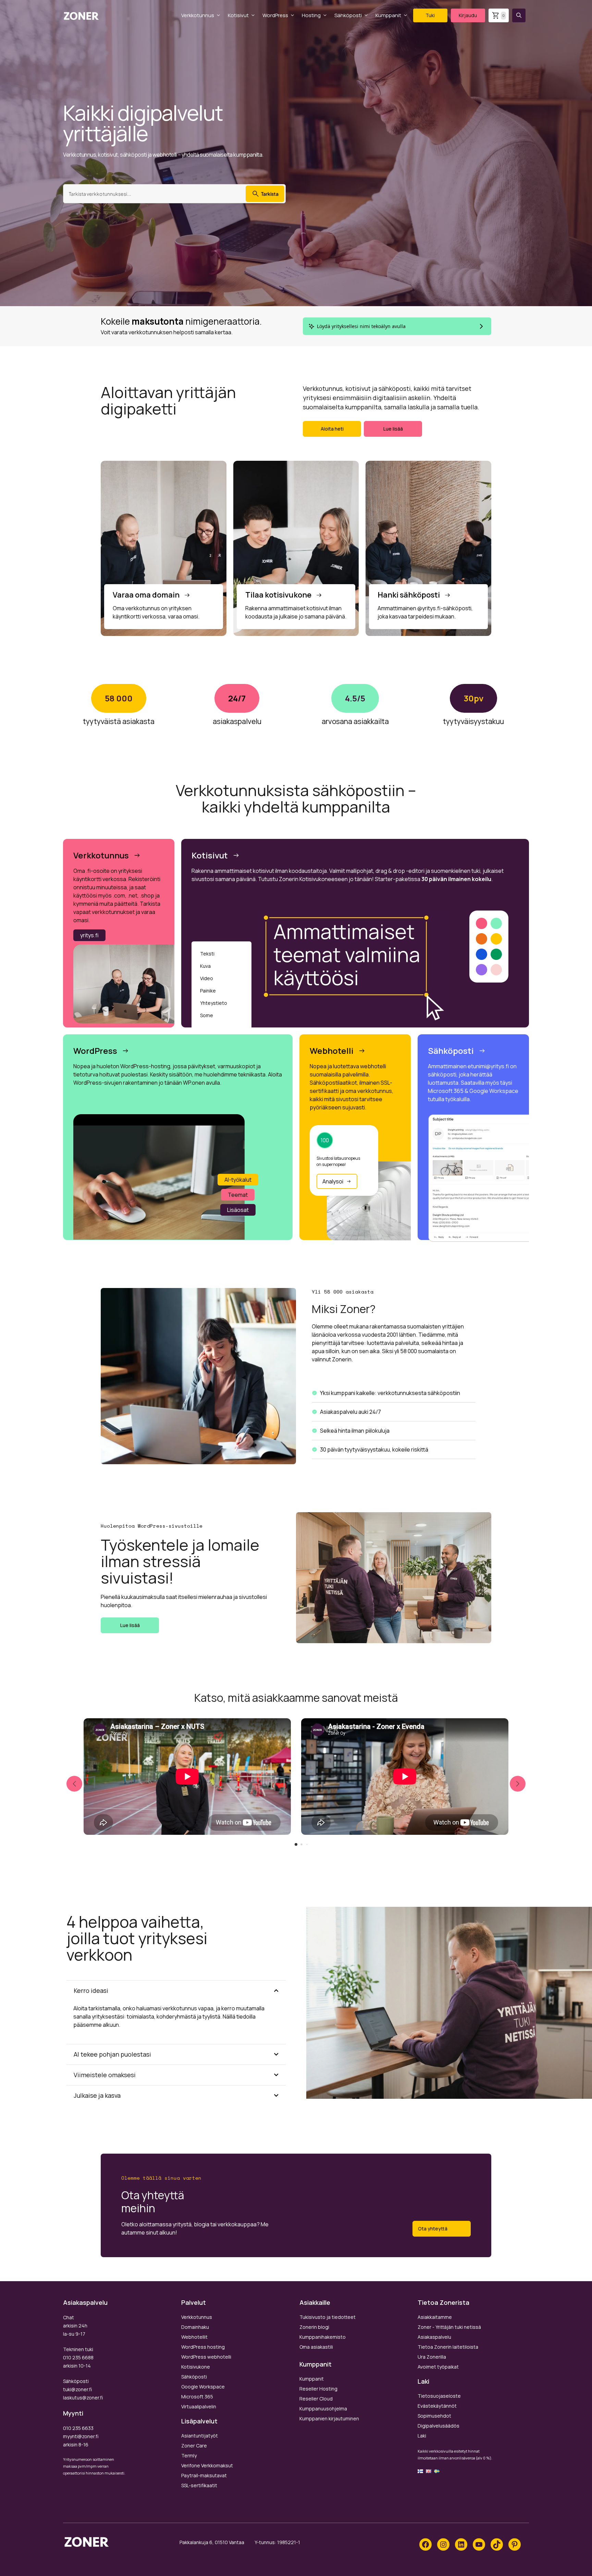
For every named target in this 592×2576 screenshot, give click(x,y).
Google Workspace (203, 2387)
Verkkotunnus (198, 15)
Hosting (311, 15)
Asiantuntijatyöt (200, 2436)
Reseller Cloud (316, 2399)
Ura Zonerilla (432, 2357)
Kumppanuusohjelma (323, 2409)
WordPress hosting (203, 2347)
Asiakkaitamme (435, 2317)
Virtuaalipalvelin (199, 2406)
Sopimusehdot (434, 2416)
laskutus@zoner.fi (83, 2398)
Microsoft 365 (197, 2397)
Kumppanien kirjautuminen (329, 2418)
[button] (519, 15)
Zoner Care (194, 2446)
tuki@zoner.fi (77, 2389)
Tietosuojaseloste (439, 2396)
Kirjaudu (468, 15)
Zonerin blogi (314, 2327)
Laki (422, 2436)
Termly (189, 2455)
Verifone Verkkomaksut (207, 2465)
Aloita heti (332, 429)
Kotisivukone (196, 2367)
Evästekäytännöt (437, 2406)
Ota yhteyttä (433, 2229)
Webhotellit (194, 2337)
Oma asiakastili (316, 2347)
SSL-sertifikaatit (199, 2485)
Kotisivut (238, 15)
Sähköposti (348, 15)
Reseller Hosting (318, 2389)
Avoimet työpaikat (438, 2367)
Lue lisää (393, 429)
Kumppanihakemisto (323, 2337)
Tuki (430, 15)
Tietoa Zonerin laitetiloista (448, 2347)
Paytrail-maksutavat (204, 2475)
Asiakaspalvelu (434, 2337)
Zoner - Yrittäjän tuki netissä (449, 2327)
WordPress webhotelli (206, 2357)
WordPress (275, 15)
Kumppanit (388, 15)
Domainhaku (195, 2327)
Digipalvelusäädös (439, 2426)
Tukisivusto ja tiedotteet (328, 2317)
